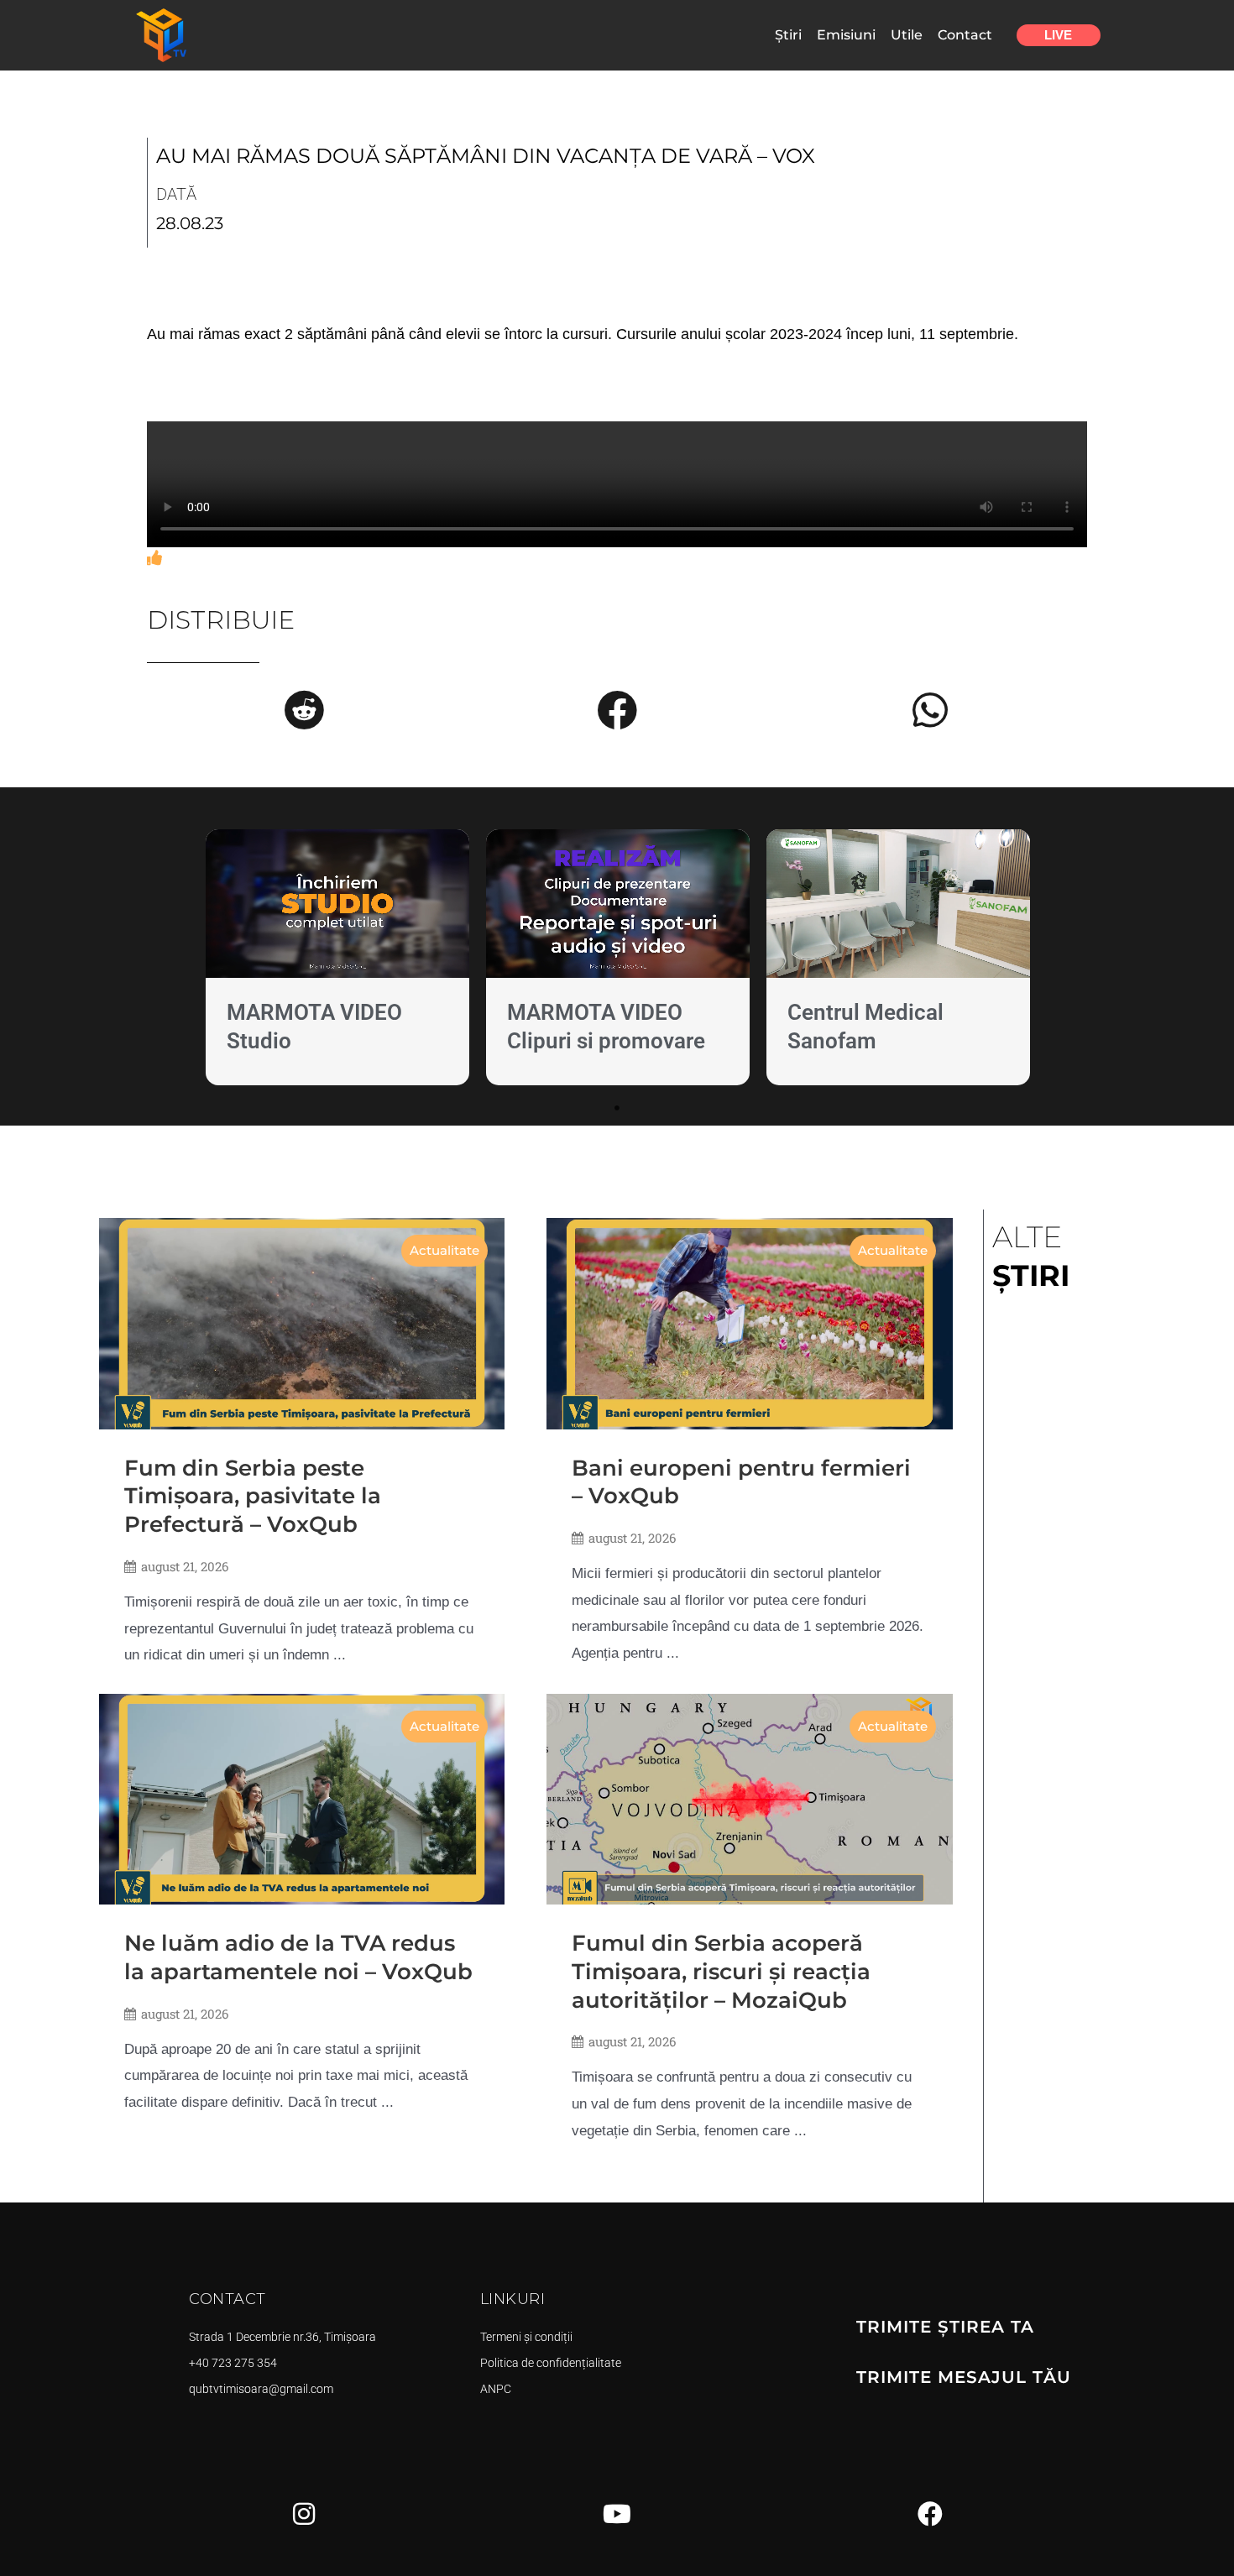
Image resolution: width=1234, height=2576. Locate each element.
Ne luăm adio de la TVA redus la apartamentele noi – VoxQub (298, 1957)
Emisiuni (846, 35)
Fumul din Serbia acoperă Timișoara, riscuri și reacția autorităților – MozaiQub (721, 1972)
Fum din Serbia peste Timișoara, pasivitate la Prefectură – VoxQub (253, 1497)
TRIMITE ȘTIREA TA (945, 2327)
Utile (907, 35)
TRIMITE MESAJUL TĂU (964, 2377)
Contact (965, 35)
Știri (788, 35)
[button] (304, 710)
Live (1058, 35)
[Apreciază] (154, 558)
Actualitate (444, 1250)
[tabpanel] (337, 961)
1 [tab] (617, 1108)
